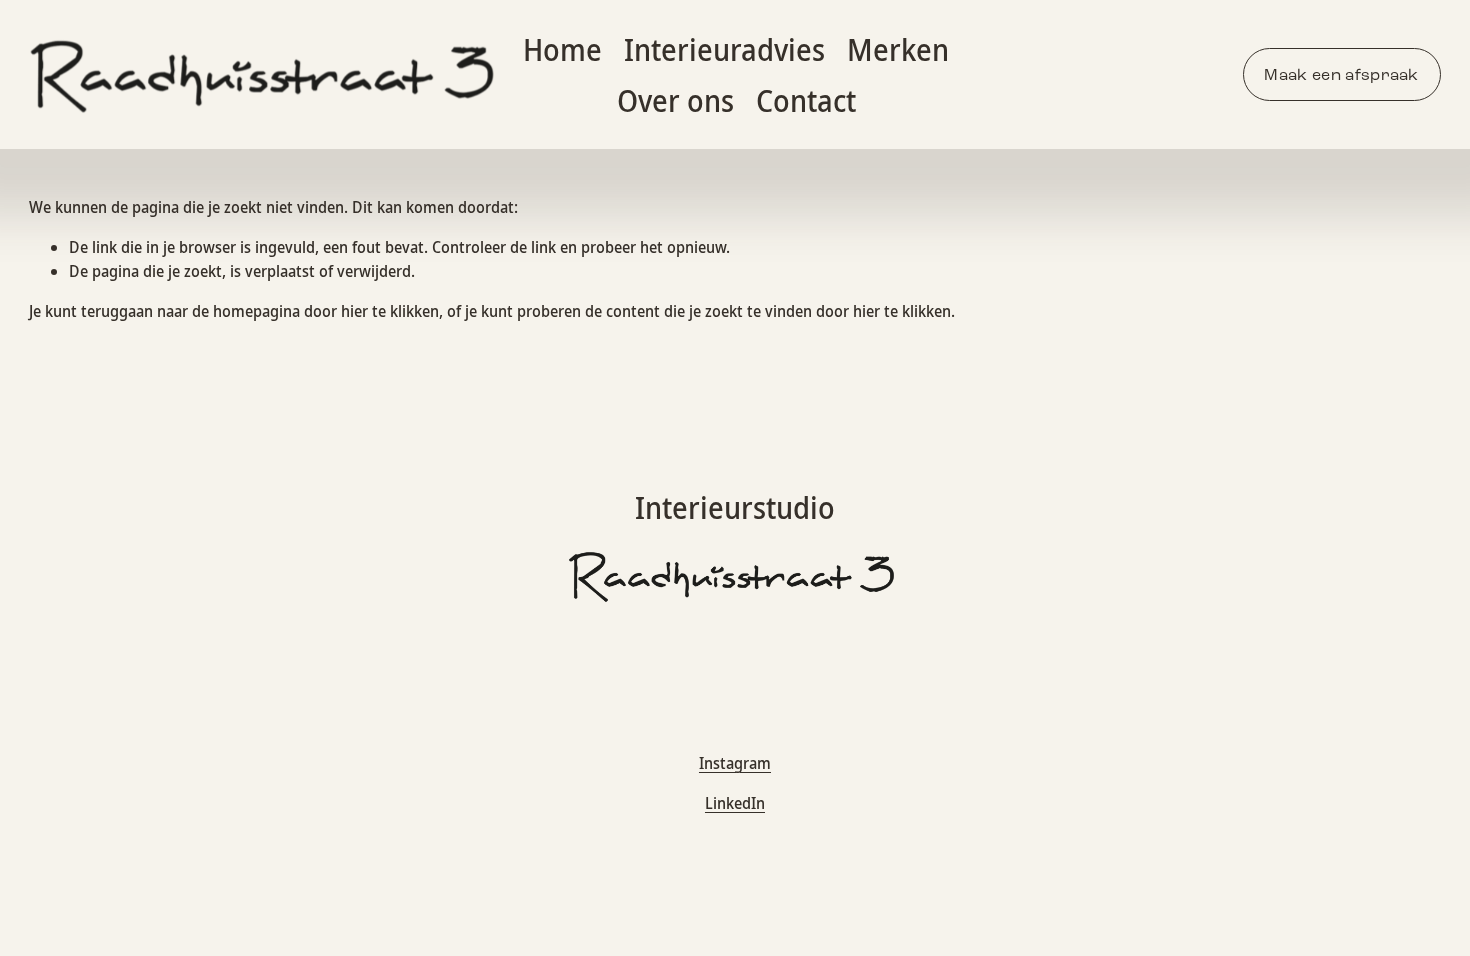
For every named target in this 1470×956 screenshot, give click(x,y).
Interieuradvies (724, 49)
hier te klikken (390, 311)
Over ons (675, 100)
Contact (806, 100)
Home (562, 49)
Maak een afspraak (1341, 74)
